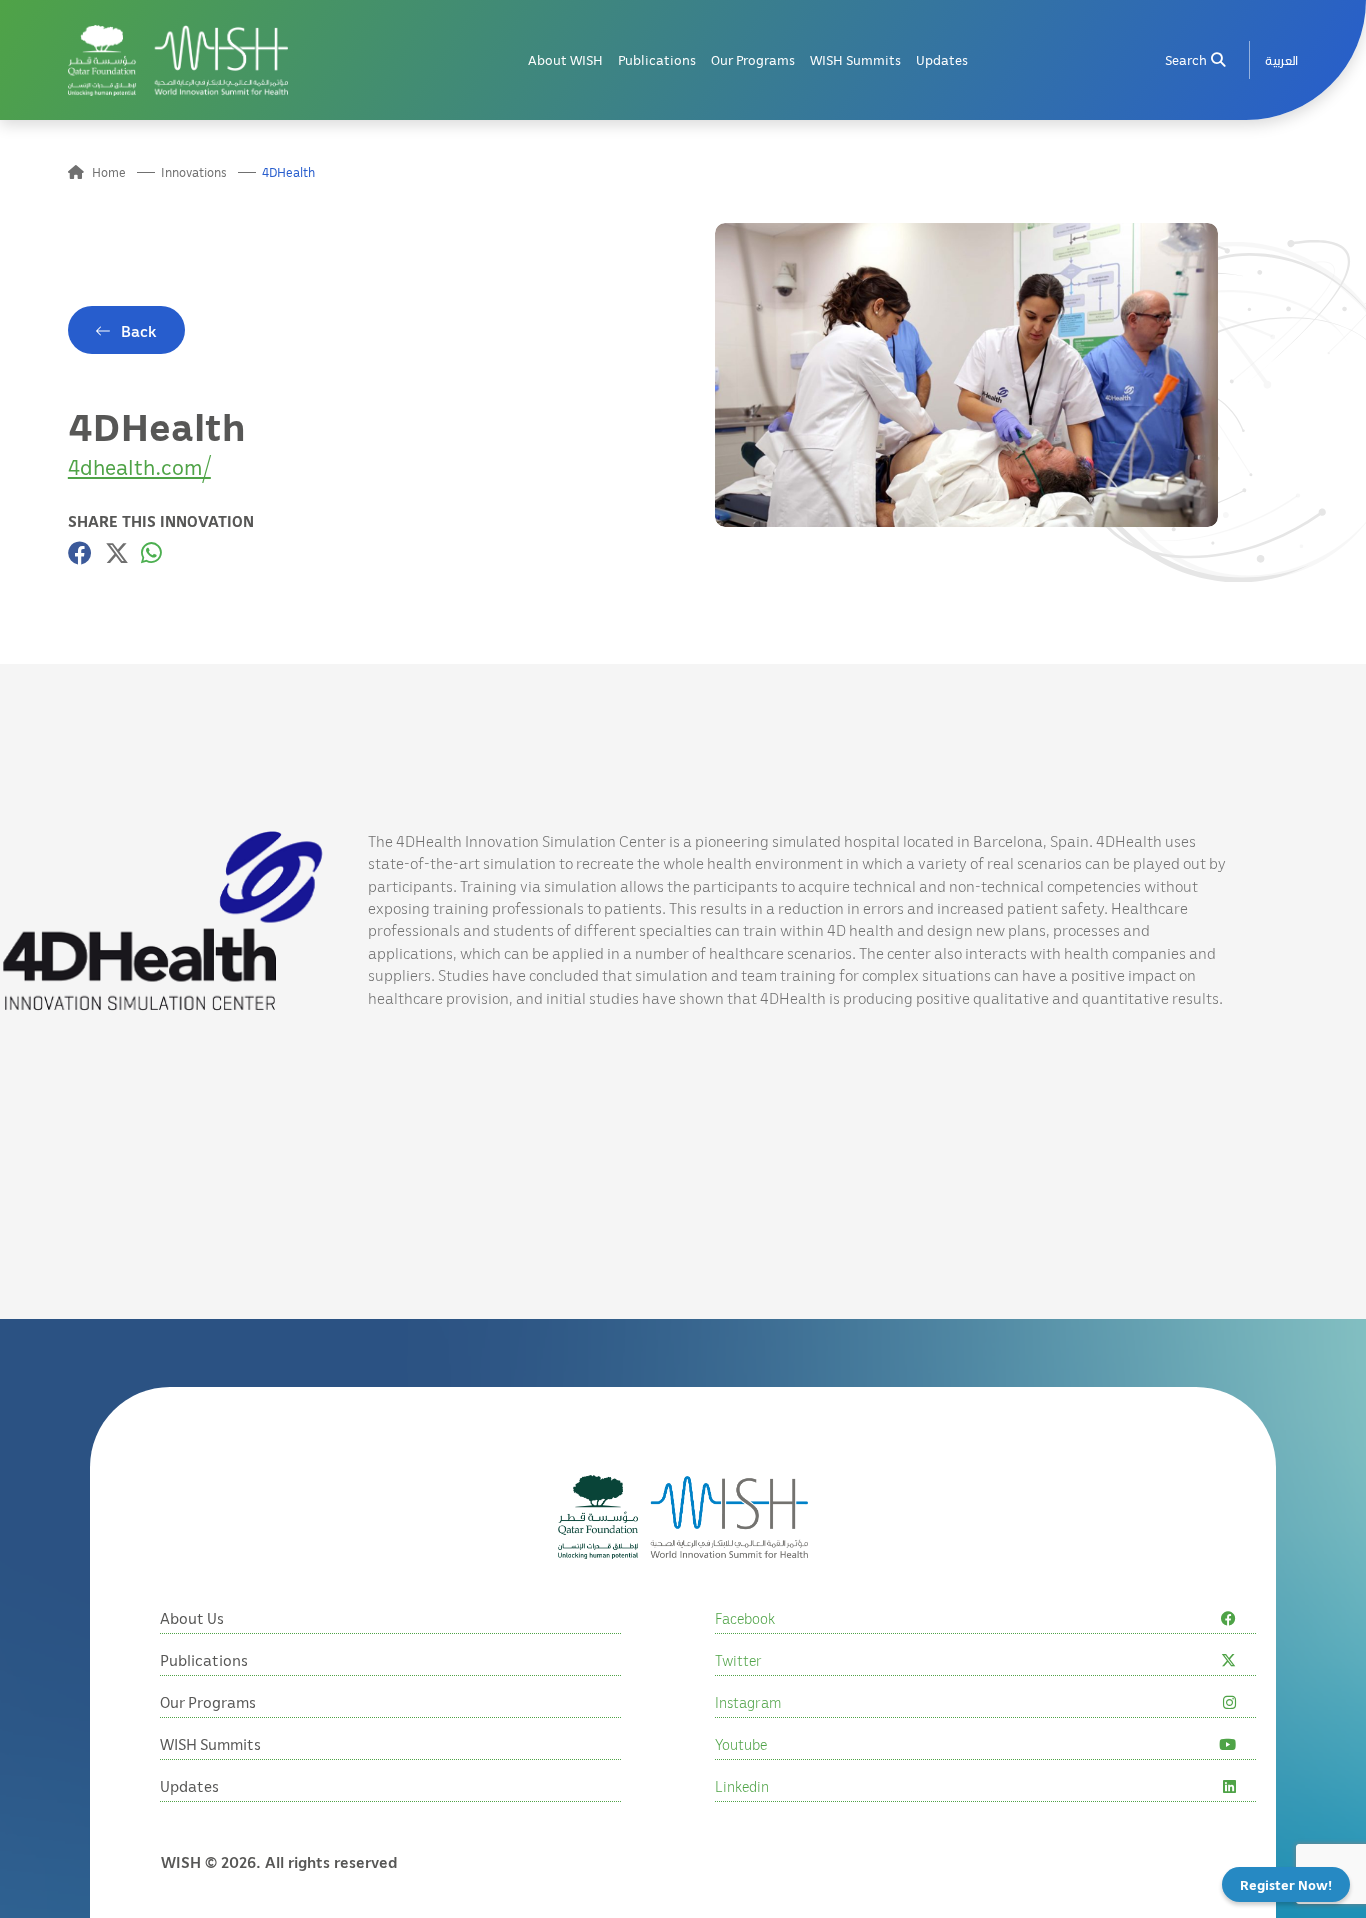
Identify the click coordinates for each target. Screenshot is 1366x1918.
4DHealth (288, 172)
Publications (657, 59)
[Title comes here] (178, 60)
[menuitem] (1281, 60)
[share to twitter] (117, 553)
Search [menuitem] (1186, 59)
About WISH (565, 59)
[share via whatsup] (151, 553)
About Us (192, 1618)
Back (139, 331)
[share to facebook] (80, 553)
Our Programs (753, 59)
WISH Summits (855, 59)
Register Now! (1286, 1884)
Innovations (194, 172)
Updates (942, 59)
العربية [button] (1281, 59)
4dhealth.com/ (139, 466)
